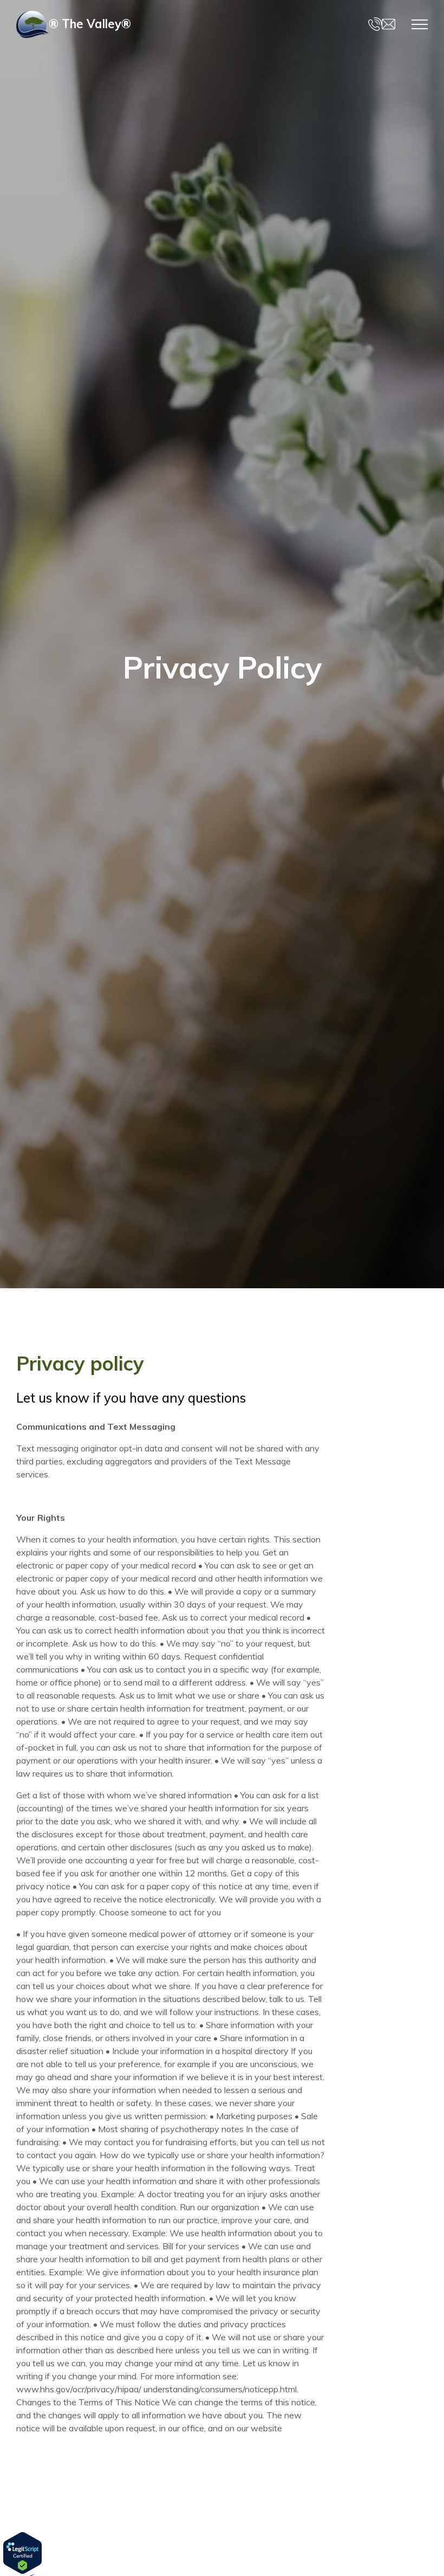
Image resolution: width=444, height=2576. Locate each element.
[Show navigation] (420, 24)
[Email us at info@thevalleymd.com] (388, 24)
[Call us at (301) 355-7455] (375, 24)
